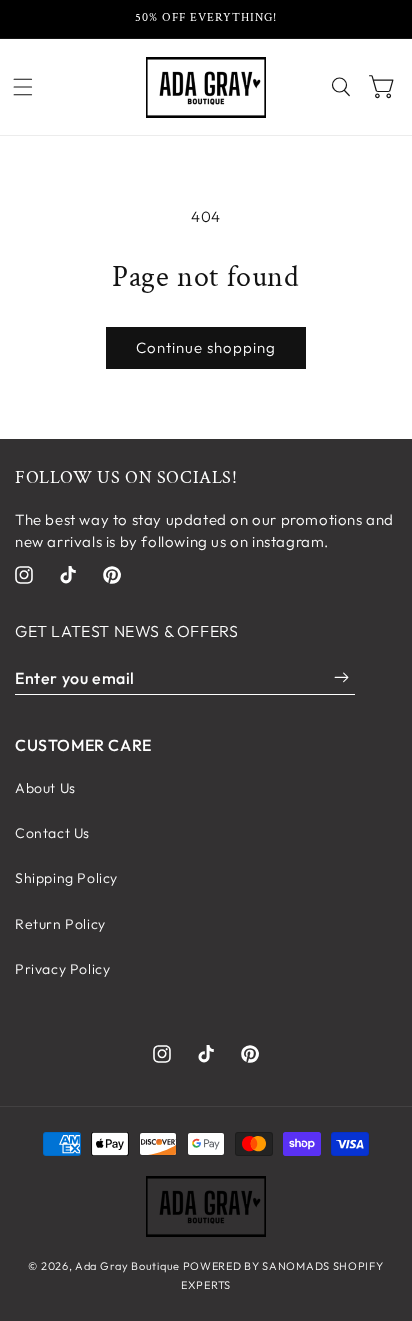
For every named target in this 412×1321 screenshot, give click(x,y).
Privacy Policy (62, 969)
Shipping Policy (66, 878)
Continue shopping (206, 347)
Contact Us (52, 833)
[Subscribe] (341, 678)
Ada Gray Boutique (127, 1266)
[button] (23, 87)
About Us (45, 788)
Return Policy (60, 924)
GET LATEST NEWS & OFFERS (126, 631)
